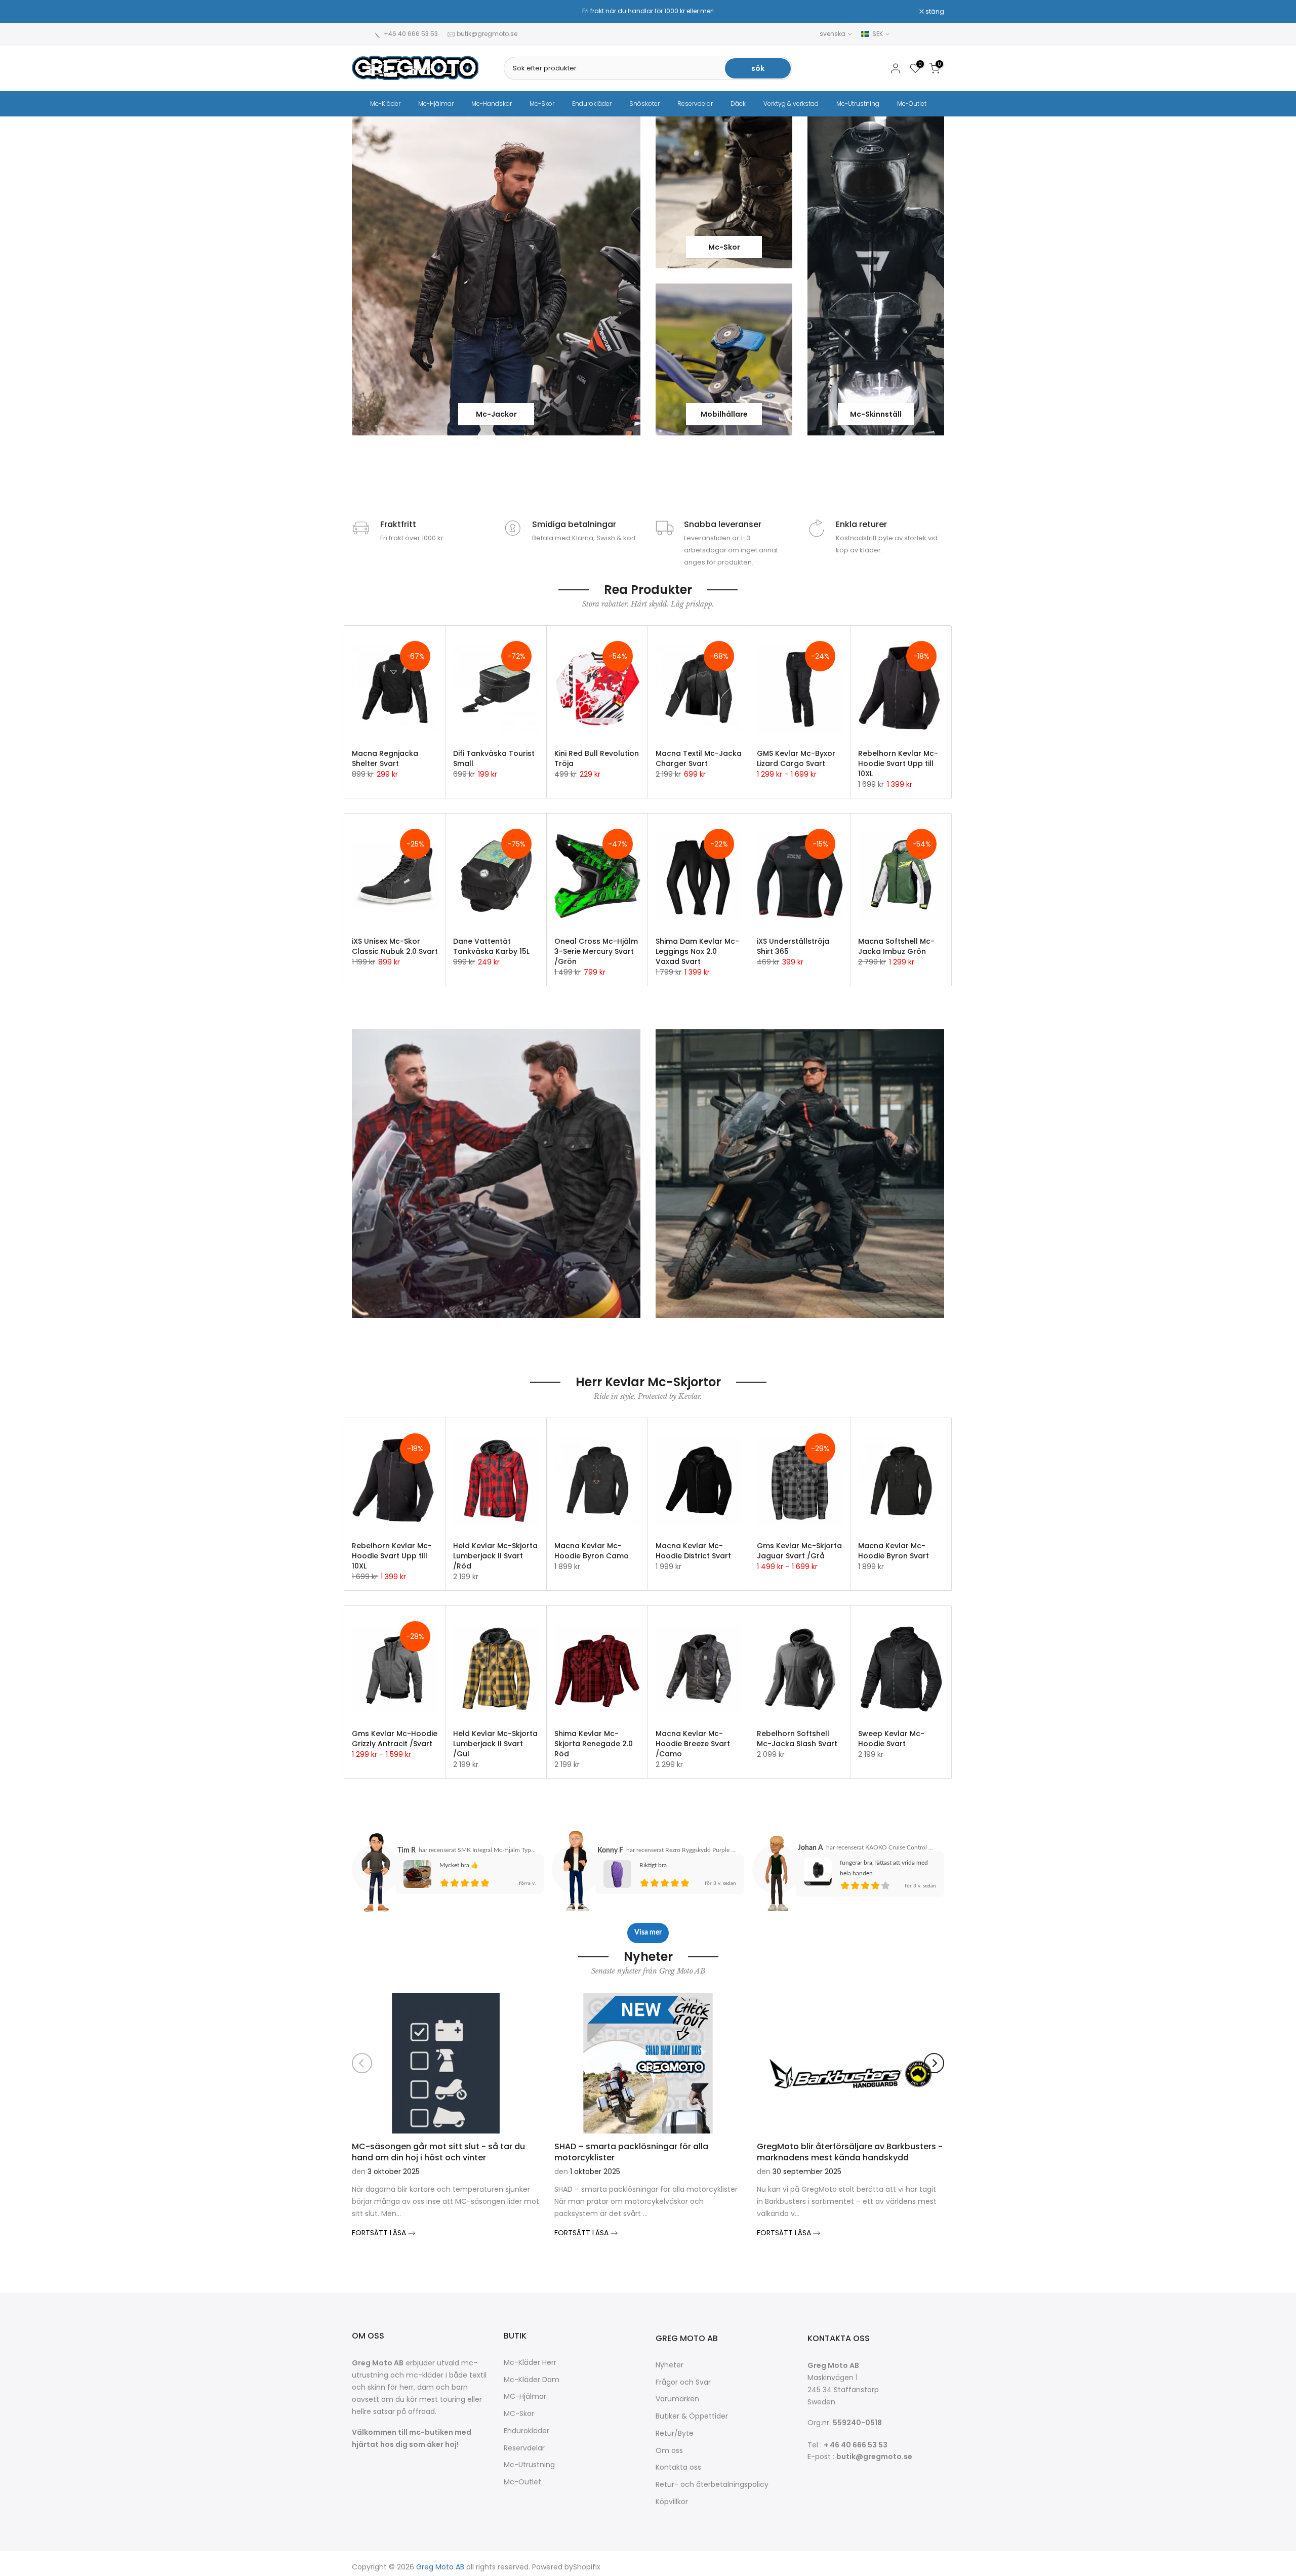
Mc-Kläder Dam (532, 2380)
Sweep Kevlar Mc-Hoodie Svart (891, 1739)
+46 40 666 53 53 (411, 34)
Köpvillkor (672, 2502)
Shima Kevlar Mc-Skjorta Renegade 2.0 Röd (594, 1744)
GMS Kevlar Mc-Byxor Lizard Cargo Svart (796, 758)
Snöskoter (644, 104)
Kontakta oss (678, 2467)
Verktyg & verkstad (791, 104)
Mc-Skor (542, 104)
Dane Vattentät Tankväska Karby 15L (491, 946)
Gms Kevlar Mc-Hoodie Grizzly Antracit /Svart (395, 1739)
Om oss (669, 2451)
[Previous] (362, 2063)
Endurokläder (592, 104)
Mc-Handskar (492, 104)
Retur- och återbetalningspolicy (712, 2485)
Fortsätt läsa (380, 2233)
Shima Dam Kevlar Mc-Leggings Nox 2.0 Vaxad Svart (697, 951)
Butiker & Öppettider (692, 2416)
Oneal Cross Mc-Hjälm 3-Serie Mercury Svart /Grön (596, 951)
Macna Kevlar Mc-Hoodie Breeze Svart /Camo (693, 1744)
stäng (367, 12)
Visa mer (648, 1933)
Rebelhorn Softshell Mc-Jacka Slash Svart (797, 1739)
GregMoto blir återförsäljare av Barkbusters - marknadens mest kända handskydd (850, 2151)
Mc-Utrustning (858, 104)
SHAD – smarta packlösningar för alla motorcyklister (631, 2151)
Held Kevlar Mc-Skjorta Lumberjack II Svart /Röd (495, 1556)
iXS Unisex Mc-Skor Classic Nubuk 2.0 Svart (395, 946)
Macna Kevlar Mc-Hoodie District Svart (693, 1551)
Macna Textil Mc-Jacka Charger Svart (699, 758)
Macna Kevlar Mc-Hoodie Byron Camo (592, 1551)
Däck (738, 104)
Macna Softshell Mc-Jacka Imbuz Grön (896, 946)
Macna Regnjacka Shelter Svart (385, 758)
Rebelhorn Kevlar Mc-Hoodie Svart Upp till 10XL (898, 763)
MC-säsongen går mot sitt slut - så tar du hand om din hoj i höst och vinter (438, 2151)
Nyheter (670, 2365)
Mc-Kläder (385, 104)
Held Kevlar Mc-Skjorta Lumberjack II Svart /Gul (495, 1744)
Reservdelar (695, 104)
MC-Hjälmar (525, 2397)
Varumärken (677, 2399)
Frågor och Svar (683, 2382)
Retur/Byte (675, 2433)
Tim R (407, 1850)
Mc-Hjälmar (436, 104)
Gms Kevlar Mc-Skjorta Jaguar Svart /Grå (799, 1551)
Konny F (610, 1850)
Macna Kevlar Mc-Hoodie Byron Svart (894, 1551)
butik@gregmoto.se (487, 34)
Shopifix (587, 2567)
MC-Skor (519, 2414)
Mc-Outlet (912, 104)
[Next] (934, 2063)
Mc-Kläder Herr (530, 2363)
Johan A (811, 1848)
